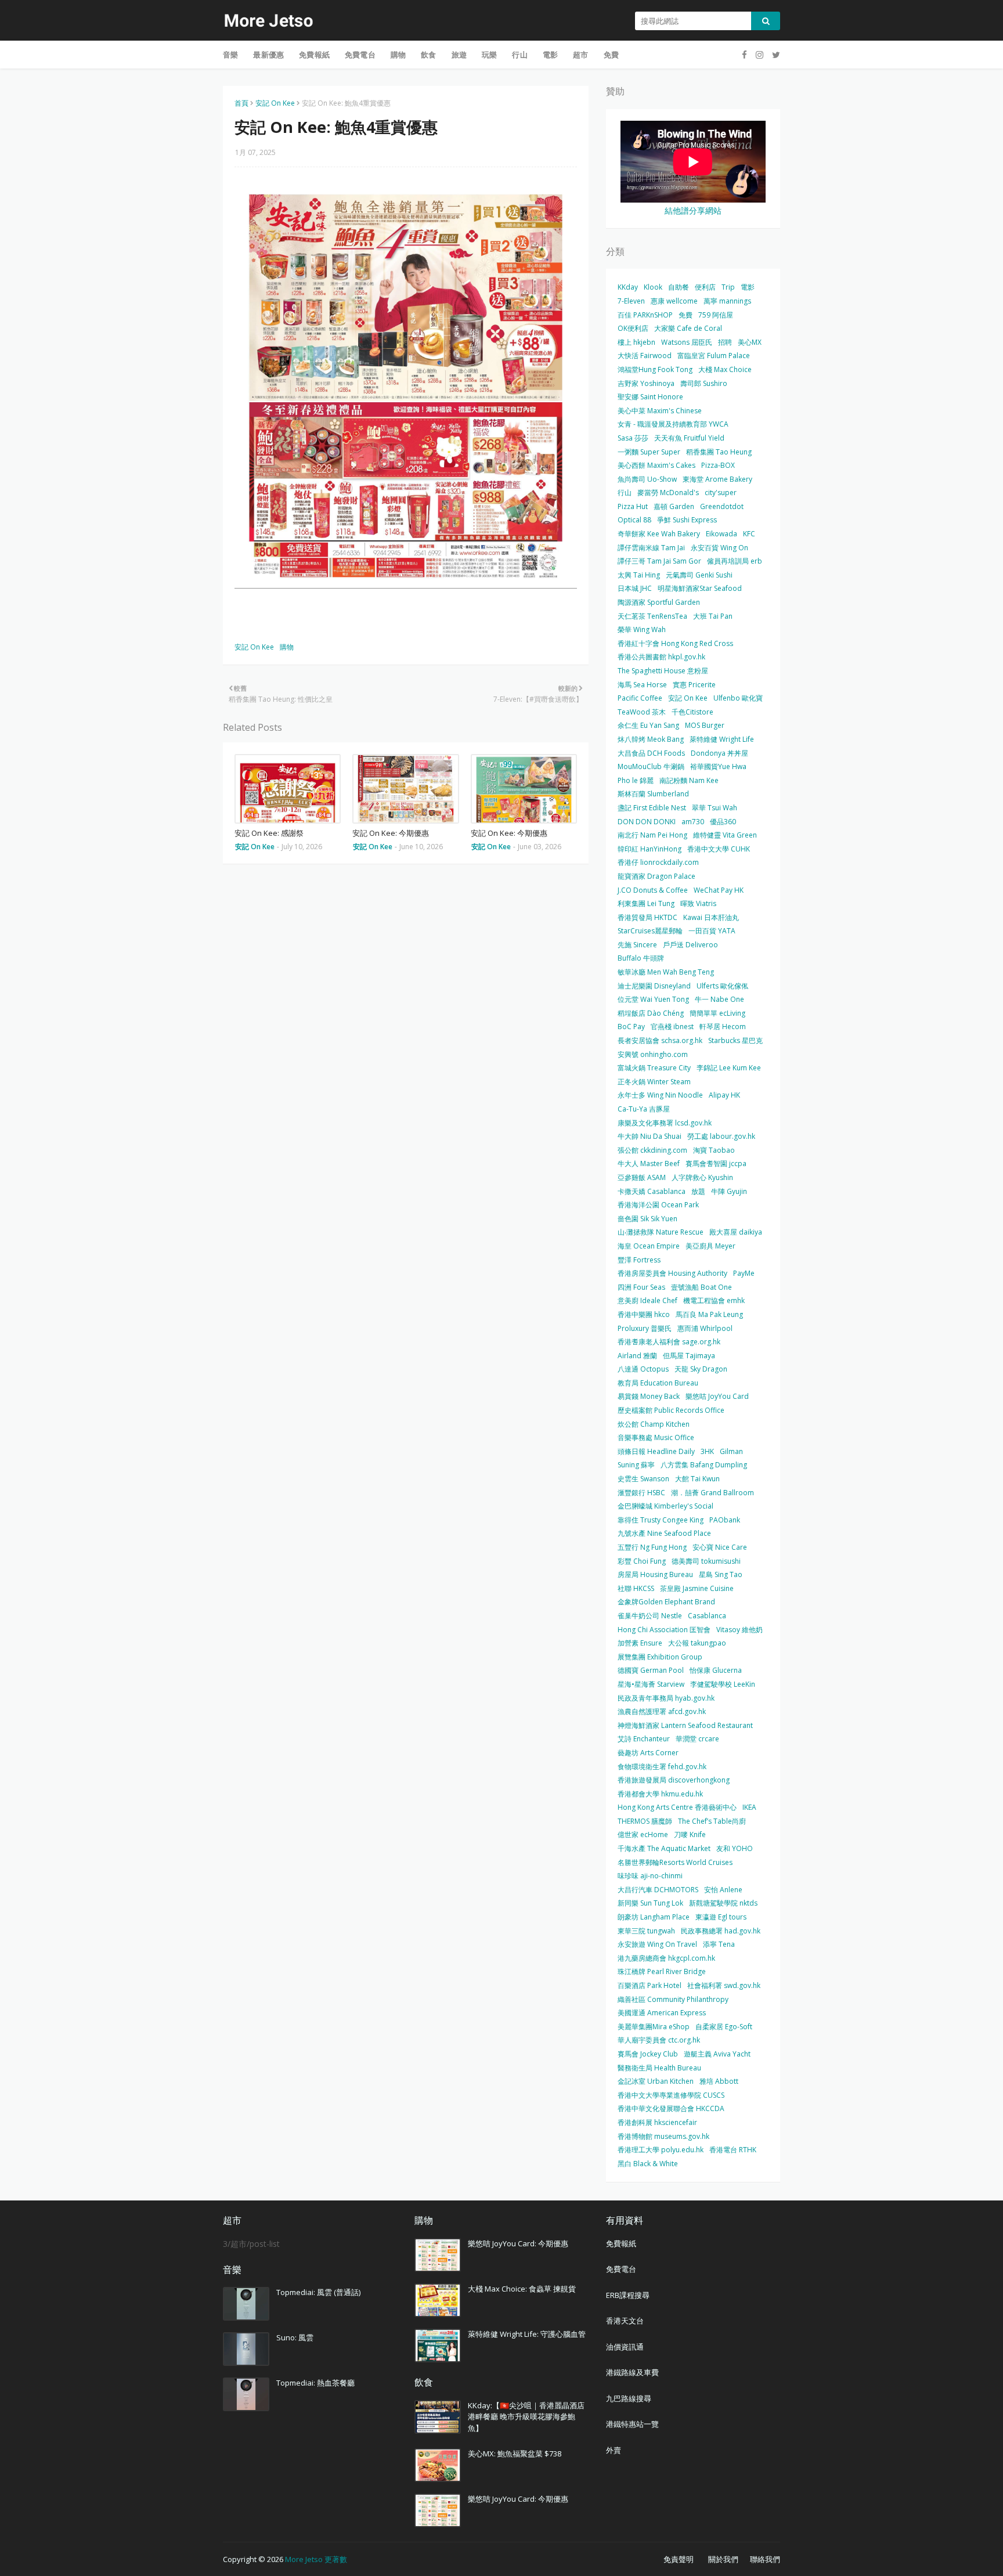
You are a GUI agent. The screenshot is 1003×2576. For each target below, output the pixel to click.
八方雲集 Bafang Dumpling (704, 1465)
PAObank (725, 1520)
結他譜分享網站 (693, 210)
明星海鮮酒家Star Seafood (700, 588)
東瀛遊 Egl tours (721, 1917)
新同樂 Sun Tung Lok (650, 1903)
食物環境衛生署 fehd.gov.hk (662, 1767)
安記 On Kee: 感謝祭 (269, 833)
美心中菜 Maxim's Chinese (660, 411)
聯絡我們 (765, 2559)
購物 (287, 647)
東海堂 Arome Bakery (717, 479)
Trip (728, 287)
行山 (625, 493)
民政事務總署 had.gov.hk (721, 1931)
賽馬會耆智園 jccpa (716, 1163)
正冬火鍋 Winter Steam (654, 1082)
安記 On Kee (275, 103)
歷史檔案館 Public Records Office (671, 1410)
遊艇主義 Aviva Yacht (717, 2054)
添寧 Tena (719, 1944)
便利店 (705, 287)
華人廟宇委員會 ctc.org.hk (659, 2040)
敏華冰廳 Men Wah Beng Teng (666, 972)
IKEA (749, 1807)
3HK (707, 1451)
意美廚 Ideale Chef (647, 1300)
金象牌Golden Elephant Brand (666, 1602)
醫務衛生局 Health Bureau (659, 2068)
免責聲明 (679, 2559)
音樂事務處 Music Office (656, 1437)
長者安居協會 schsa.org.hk (660, 1040)
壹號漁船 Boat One (701, 1287)
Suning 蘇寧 (636, 1465)
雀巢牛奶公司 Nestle (650, 1616)
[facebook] (744, 55)
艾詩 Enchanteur (644, 1739)
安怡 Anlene (723, 1890)
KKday (628, 287)
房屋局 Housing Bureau (655, 1574)
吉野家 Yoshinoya (646, 383)
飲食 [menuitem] (428, 55)
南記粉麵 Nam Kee (689, 780)
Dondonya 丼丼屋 (719, 753)
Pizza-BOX (718, 465)
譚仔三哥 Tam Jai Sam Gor (659, 561)
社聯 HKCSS (636, 1588)
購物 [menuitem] (398, 55)
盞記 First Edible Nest (652, 808)
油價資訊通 (625, 2347)
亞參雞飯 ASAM (642, 1177)
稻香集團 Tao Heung (719, 452)
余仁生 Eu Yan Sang (648, 725)
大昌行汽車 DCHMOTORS (658, 1890)
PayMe (744, 1273)
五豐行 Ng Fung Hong (652, 1547)
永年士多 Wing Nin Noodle (660, 1095)
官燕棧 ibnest (672, 1027)
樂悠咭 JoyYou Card (717, 1396)
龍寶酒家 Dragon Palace (656, 876)
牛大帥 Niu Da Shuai (650, 1136)
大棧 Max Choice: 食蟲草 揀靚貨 (522, 2289)
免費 (685, 315)
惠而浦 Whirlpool (705, 1328)
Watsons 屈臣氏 (687, 342)
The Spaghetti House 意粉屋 (663, 671)
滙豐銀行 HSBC (641, 1493)
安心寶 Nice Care (720, 1547)
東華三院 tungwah (646, 1931)
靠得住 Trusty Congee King (661, 1520)
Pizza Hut (633, 506)
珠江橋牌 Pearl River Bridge (662, 1971)
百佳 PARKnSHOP (645, 315)
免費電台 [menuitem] (360, 55)
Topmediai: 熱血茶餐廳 (315, 2383)
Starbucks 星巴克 (735, 1040)
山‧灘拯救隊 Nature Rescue (661, 1232)
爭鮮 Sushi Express (687, 520)
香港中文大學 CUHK (719, 849)
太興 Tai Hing (639, 575)
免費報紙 (621, 2243)
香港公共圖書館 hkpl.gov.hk (661, 657)
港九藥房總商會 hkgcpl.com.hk (666, 1958)
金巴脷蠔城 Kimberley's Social (665, 1506)
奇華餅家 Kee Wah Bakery (659, 534)
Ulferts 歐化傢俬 (722, 986)
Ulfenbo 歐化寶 (738, 698)
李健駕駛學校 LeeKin (723, 1684)
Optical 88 (634, 520)
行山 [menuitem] (519, 55)
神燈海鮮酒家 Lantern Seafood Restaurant (685, 1725)
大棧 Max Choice (725, 369)
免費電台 (621, 2269)
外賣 (614, 2450)
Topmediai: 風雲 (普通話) (318, 2292)
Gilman (731, 1451)
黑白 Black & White (648, 2164)
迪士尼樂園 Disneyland (654, 986)
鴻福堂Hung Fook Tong (655, 369)
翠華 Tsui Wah (715, 808)
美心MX (750, 342)
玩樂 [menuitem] (489, 55)
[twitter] (775, 55)
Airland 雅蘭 (637, 1356)
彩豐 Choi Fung (642, 1561)
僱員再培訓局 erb (735, 561)
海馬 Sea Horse (642, 685)
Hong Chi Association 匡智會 (664, 1630)
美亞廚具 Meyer (710, 1246)
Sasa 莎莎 (633, 438)
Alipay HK (724, 1095)
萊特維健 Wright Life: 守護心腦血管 (527, 2334)
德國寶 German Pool (651, 1670)
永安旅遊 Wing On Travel (657, 1944)
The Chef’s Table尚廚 (712, 1821)
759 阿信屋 (716, 315)
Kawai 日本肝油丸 (711, 917)
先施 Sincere (637, 945)
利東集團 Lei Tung (646, 903)
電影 (748, 287)
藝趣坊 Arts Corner (648, 1753)
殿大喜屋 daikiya (736, 1232)
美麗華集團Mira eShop (654, 2027)
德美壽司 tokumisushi (706, 1561)
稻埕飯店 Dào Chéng (651, 1013)
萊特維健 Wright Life (722, 739)
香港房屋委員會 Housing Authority (672, 1273)
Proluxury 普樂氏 (645, 1328)
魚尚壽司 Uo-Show (647, 479)
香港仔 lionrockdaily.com (658, 862)
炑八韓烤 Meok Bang (651, 739)
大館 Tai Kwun (697, 1479)
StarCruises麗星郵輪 (650, 931)
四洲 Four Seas (641, 1287)
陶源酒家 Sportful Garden (659, 602)
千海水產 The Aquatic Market (664, 1848)
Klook (653, 287)
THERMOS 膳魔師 (645, 1821)
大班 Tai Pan (713, 616)
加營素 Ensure (640, 1643)
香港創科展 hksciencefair (657, 2122)
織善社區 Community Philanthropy (673, 1999)
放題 (698, 1191)
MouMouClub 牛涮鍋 (651, 766)
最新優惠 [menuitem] (268, 55)
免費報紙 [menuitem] (314, 55)
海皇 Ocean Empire (649, 1246)
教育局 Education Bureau (658, 1383)
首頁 (241, 103)
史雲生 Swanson (643, 1479)
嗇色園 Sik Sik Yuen (647, 1219)
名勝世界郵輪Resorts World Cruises (675, 1862)
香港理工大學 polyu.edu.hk (661, 2150)
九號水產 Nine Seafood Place (664, 1533)
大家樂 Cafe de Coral (688, 328)
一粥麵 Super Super (649, 452)
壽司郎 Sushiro (704, 383)
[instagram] (760, 55)
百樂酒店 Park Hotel (650, 1985)
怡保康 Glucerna (716, 1670)
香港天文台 (625, 2321)
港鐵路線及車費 (632, 2372)
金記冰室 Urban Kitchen (656, 2081)
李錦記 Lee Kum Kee (729, 1068)
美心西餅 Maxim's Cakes (656, 465)
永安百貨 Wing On (719, 548)
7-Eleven (631, 301)
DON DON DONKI (647, 822)
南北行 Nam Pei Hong (652, 835)
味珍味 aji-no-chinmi (650, 1876)
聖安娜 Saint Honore (650, 397)
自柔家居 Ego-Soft (724, 2027)
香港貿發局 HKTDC (647, 917)
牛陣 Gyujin (729, 1191)
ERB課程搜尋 (628, 2295)
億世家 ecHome (643, 1834)
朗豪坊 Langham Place (654, 1917)
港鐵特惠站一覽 (632, 2424)
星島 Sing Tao (721, 1574)
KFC (749, 534)
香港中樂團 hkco (644, 1314)
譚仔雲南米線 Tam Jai (651, 548)
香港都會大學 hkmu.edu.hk (660, 1794)
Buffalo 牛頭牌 (641, 958)
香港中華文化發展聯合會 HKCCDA (671, 2108)
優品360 (723, 822)
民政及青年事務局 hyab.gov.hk (666, 1698)
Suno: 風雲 (295, 2337)
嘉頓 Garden (674, 506)
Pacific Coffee (640, 698)
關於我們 (723, 2559)
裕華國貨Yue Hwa (718, 766)
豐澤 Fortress (639, 1260)
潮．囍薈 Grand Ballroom (712, 1493)
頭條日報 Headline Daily (656, 1451)
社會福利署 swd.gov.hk (724, 1985)
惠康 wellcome (674, 301)
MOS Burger (705, 725)
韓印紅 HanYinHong (650, 849)
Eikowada (721, 534)
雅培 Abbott (719, 2081)
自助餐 (679, 287)
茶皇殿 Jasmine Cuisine (697, 1588)
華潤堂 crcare (697, 1739)
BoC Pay (631, 1027)
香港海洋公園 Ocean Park (658, 1205)
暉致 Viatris (698, 903)
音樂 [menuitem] (230, 55)
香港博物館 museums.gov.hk (663, 2136)
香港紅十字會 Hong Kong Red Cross (675, 643)
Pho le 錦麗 (636, 780)
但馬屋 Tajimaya (689, 1356)
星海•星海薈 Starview (651, 1684)
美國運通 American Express (662, 2013)
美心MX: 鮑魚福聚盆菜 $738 (515, 2454)
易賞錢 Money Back (649, 1396)
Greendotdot (722, 506)
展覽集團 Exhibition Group (660, 1657)
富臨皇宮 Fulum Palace (714, 356)
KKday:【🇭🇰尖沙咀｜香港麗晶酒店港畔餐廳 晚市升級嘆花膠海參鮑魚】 (526, 2417)
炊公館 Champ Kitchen (654, 1424)
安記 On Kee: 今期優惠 (391, 833)
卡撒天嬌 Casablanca (652, 1191)
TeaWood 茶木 (642, 712)
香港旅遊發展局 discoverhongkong (674, 1780)
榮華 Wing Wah (642, 629)
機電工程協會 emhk (714, 1300)
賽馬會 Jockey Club (648, 2054)
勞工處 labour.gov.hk (721, 1136)
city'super (721, 493)
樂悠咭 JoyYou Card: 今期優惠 (518, 2243)
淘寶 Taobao (714, 1150)
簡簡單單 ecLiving (717, 1013)
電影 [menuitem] (550, 55)
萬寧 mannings (727, 301)
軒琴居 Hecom (723, 1027)
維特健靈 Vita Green (725, 835)
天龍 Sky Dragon (701, 1369)
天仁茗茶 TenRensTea (652, 616)
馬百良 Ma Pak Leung (709, 1314)
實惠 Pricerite (694, 685)
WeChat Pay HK (719, 890)
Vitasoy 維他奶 (739, 1630)
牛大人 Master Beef (649, 1163)
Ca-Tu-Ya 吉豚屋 (644, 1109)
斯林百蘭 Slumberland (653, 794)
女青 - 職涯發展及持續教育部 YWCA (673, 424)
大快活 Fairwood (645, 356)
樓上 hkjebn (636, 342)
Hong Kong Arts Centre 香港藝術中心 (677, 1807)
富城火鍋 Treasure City (654, 1068)
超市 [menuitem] (580, 55)
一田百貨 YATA (712, 931)
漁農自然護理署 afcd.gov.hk (662, 1711)
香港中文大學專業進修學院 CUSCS (671, 2095)
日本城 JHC (635, 588)
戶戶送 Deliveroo (690, 945)
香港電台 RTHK (733, 2150)
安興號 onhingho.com (653, 1054)
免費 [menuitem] (611, 55)
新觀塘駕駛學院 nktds (723, 1903)
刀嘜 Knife (690, 1834)
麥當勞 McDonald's (668, 493)
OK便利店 (633, 328)
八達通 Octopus (643, 1369)
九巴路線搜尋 (629, 2398)
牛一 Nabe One (719, 999)
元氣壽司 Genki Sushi (699, 575)
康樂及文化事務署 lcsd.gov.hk (665, 1123)
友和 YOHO (735, 1848)
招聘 (725, 342)
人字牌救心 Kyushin (702, 1177)
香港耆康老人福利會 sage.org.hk (669, 1342)
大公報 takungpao (697, 1643)
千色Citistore (692, 712)
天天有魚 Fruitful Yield (689, 438)
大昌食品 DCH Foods (651, 753)
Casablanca (707, 1616)
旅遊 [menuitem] (459, 55)
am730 (693, 822)
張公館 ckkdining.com (652, 1150)
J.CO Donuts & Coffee (653, 890)
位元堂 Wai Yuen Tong (653, 999)
